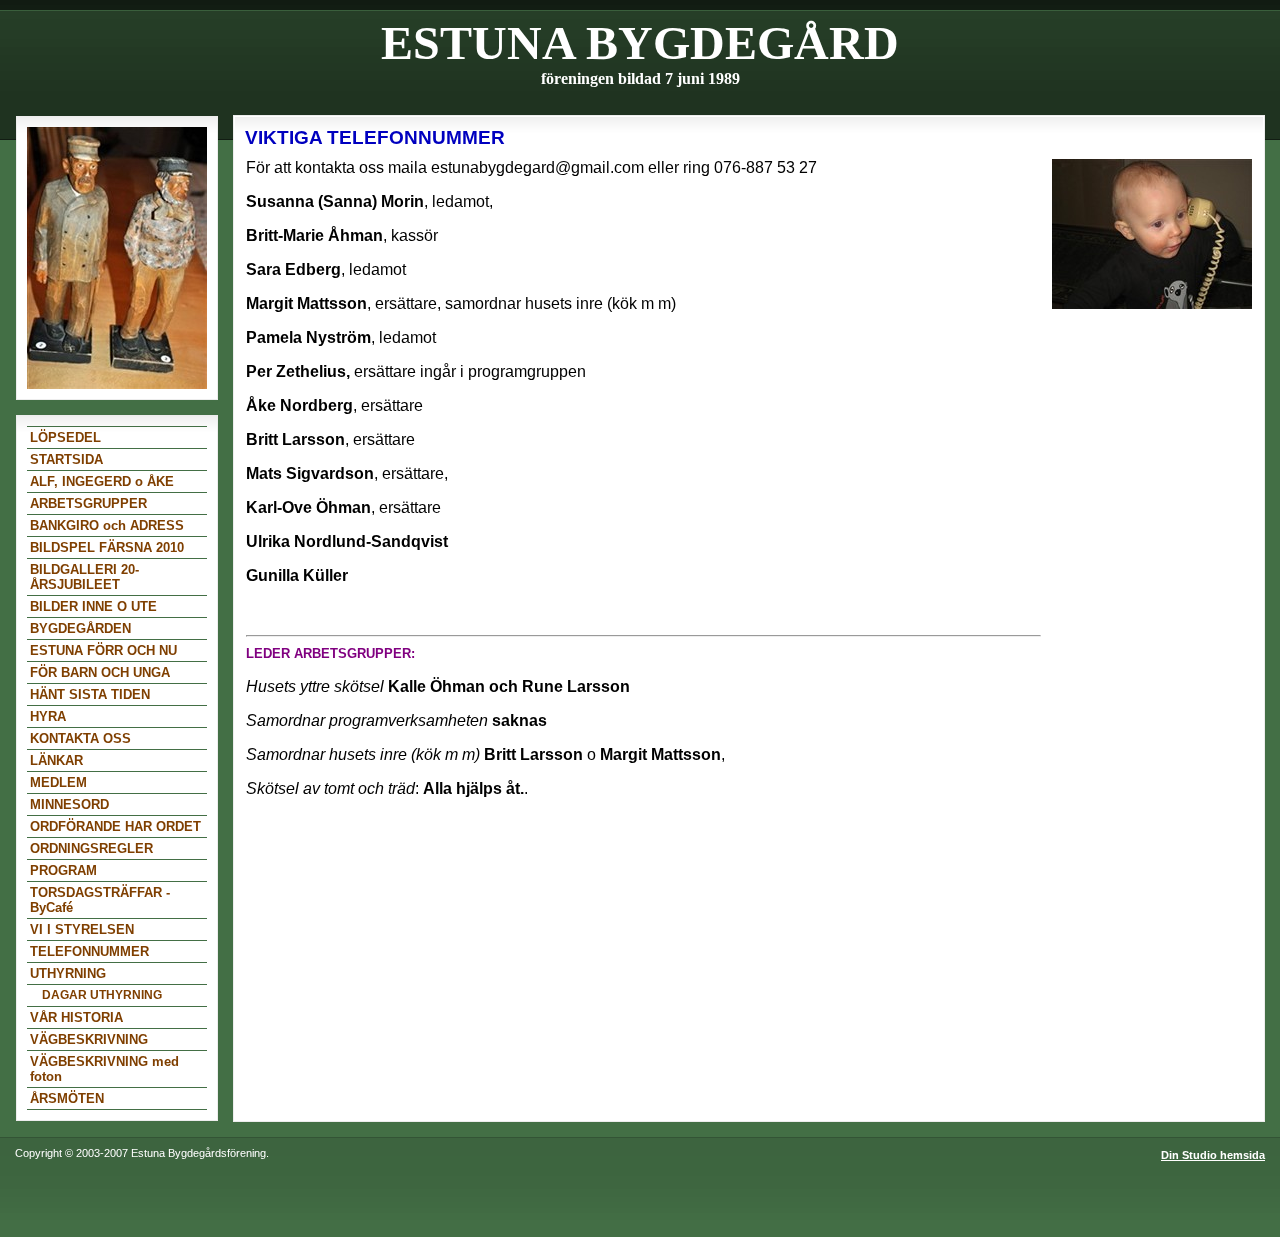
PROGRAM (63, 870)
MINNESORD (69, 804)
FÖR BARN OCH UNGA (100, 672)
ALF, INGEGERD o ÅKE (102, 481)
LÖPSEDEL (65, 437)
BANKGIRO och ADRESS (107, 525)
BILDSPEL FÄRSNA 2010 (107, 547)
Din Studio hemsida (1213, 1155)
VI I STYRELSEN (82, 929)
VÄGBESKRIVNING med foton (104, 1069)
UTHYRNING (68, 973)
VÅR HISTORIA (76, 1017)
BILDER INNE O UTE (93, 606)
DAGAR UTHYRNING (102, 995)
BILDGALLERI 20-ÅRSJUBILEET (84, 577)
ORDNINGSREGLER (91, 848)
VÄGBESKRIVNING (89, 1039)
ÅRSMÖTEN (67, 1098)
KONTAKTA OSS (80, 738)
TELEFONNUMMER (89, 951)
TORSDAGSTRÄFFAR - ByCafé (100, 900)
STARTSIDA (66, 459)
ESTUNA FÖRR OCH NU (103, 650)
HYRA (48, 716)
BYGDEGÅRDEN (80, 628)
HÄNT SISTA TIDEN (90, 694)
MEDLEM (58, 782)
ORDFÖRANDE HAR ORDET (115, 826)
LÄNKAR (56, 760)
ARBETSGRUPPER (88, 503)
